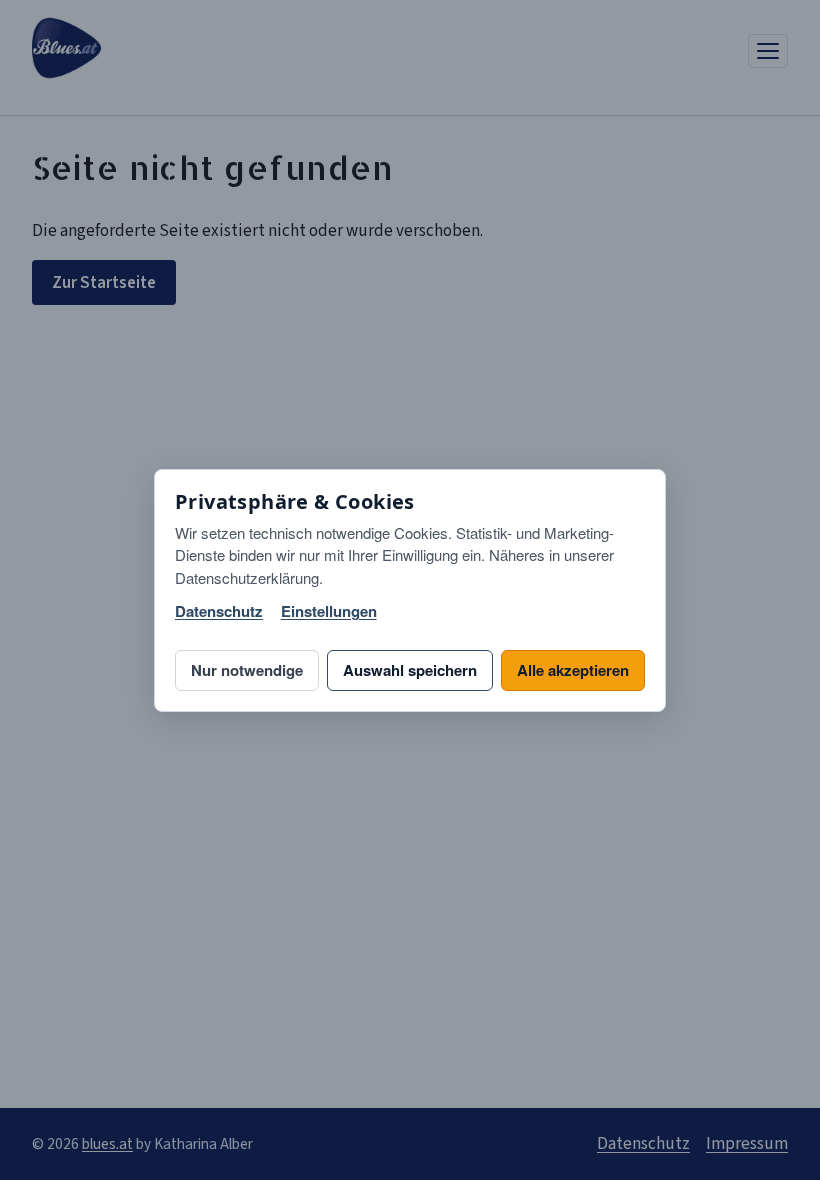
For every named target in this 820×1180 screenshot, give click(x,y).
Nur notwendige (247, 670)
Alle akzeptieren (573, 670)
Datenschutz (219, 611)
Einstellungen (329, 611)
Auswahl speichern (410, 670)
